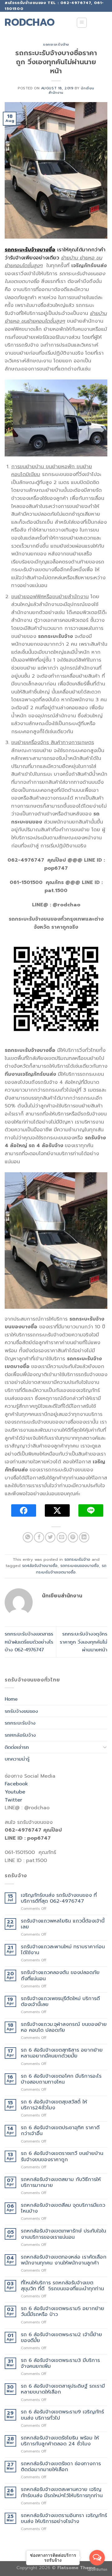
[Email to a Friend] (62, 1537)
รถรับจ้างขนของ (21, 1711)
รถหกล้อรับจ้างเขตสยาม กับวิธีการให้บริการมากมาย (61, 2183)
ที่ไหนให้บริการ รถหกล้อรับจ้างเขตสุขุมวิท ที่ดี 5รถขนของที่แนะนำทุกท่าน (62, 2286)
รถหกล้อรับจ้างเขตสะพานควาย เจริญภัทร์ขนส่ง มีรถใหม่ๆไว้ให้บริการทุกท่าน (62, 2493)
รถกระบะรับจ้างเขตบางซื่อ (71, 1569)
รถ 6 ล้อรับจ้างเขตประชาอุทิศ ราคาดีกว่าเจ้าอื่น (60, 2131)
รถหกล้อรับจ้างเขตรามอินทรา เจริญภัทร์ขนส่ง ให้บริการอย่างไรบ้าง (64, 2519)
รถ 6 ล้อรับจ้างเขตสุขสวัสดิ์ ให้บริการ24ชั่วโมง (54, 2105)
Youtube (15, 1792)
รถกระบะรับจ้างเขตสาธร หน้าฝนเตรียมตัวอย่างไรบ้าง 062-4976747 (29, 1642)
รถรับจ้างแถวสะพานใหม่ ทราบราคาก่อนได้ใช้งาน (63, 1950)
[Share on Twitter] (50, 1537)
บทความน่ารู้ (17, 1759)
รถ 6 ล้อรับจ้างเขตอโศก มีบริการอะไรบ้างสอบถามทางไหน (61, 2079)
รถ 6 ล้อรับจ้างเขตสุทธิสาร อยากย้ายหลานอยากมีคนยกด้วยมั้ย (62, 2053)
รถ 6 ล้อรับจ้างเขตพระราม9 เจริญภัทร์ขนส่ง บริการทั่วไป (62, 2415)
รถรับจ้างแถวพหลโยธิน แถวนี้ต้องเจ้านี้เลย (63, 1924)
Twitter (13, 1800)
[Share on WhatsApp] (28, 1537)
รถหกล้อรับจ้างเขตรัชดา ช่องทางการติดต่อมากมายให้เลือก (61, 2467)
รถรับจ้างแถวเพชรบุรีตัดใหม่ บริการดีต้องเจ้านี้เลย (60, 2002)
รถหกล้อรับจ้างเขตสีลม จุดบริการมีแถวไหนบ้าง (63, 2208)
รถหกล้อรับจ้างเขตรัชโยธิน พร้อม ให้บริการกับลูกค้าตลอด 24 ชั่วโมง (60, 2441)
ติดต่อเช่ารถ (17, 1747)
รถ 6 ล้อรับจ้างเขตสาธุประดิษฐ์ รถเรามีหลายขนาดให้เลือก (63, 2389)
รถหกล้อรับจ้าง (20, 1735)
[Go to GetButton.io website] (97, 2570)
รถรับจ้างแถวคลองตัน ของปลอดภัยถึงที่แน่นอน (60, 1976)
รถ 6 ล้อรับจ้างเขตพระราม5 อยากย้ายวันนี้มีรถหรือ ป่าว (63, 2312)
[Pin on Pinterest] (73, 1537)
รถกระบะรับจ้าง (56, 45)
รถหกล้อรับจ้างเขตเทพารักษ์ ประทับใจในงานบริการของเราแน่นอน (63, 2234)
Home (11, 1699)
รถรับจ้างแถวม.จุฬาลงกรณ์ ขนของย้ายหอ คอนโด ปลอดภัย (64, 2027)
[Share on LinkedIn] (84, 1537)
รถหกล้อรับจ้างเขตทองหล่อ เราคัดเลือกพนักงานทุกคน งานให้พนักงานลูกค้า (64, 2260)
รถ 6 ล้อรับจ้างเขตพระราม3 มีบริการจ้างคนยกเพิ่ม (60, 2363)
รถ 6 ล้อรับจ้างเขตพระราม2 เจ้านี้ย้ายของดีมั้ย (61, 2338)
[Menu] (82, 23)
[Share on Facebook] (39, 1537)
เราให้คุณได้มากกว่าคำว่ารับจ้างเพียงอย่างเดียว (55, 254)
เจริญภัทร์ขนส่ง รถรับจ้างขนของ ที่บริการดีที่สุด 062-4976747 (59, 1898)
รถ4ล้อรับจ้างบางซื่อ (40, 1566)
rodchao (30, 23)
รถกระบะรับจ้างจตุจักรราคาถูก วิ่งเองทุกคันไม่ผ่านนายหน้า (84, 1642)
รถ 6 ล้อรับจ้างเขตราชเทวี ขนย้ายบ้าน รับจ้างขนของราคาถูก (62, 2156)
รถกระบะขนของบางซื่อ (80, 1566)
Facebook (16, 1784)
